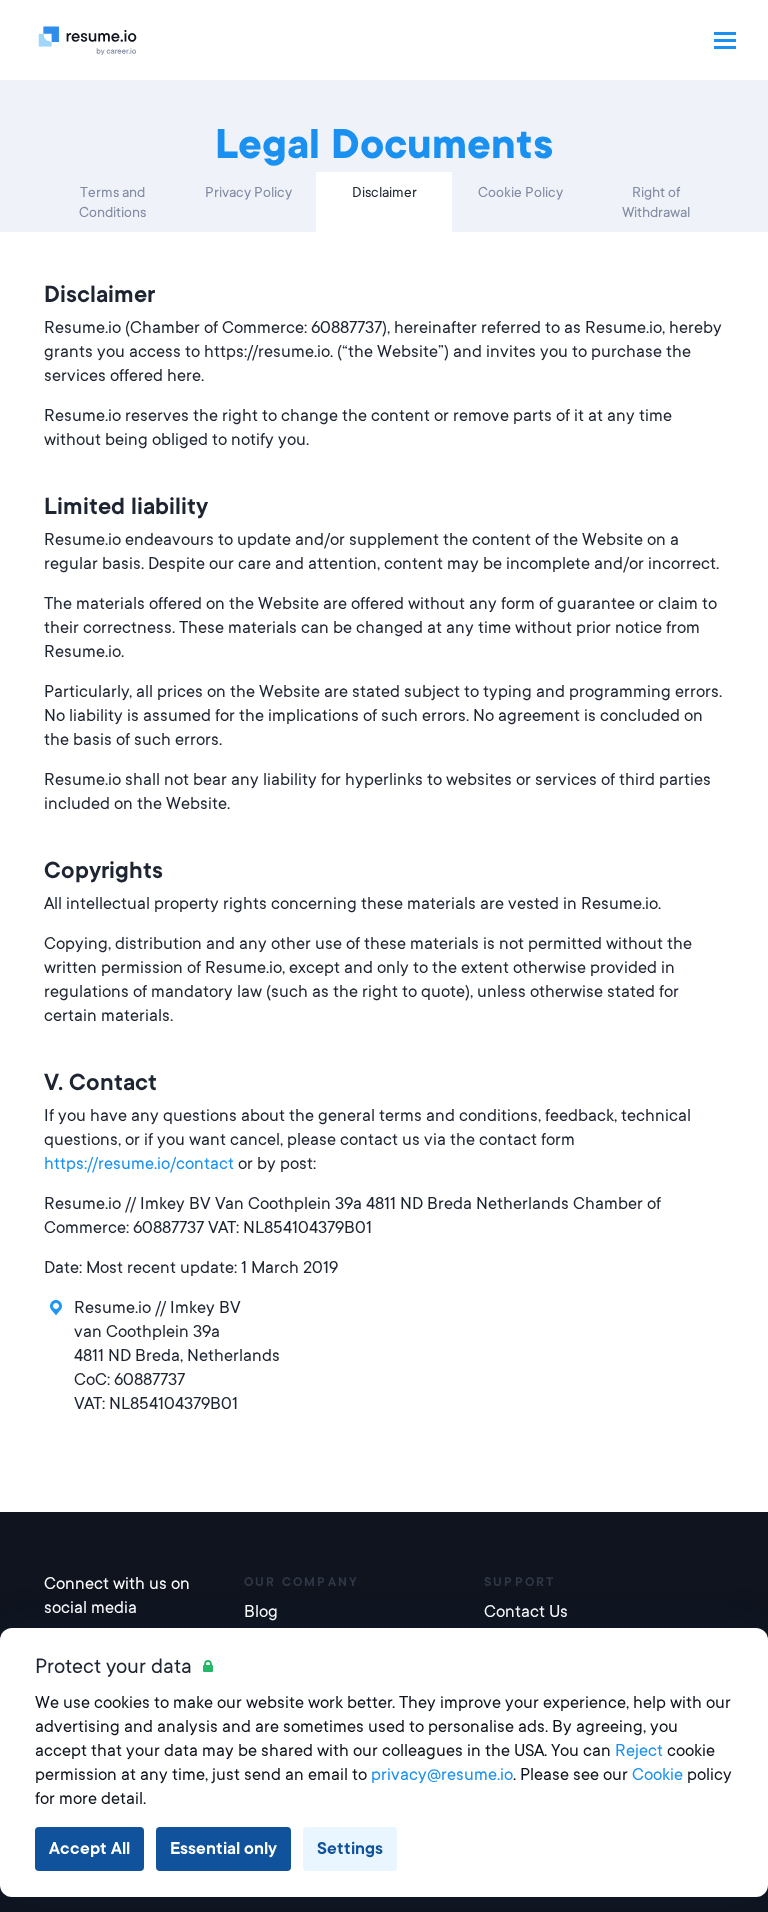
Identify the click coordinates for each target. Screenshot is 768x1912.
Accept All (89, 1848)
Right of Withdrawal (656, 202)
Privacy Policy (248, 192)
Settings (350, 1848)
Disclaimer (384, 192)
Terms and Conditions (112, 202)
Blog (261, 1611)
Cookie (657, 1774)
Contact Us (526, 1611)
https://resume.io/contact (139, 1163)
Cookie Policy (520, 192)
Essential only (223, 1848)
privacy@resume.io (442, 1774)
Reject (639, 1750)
